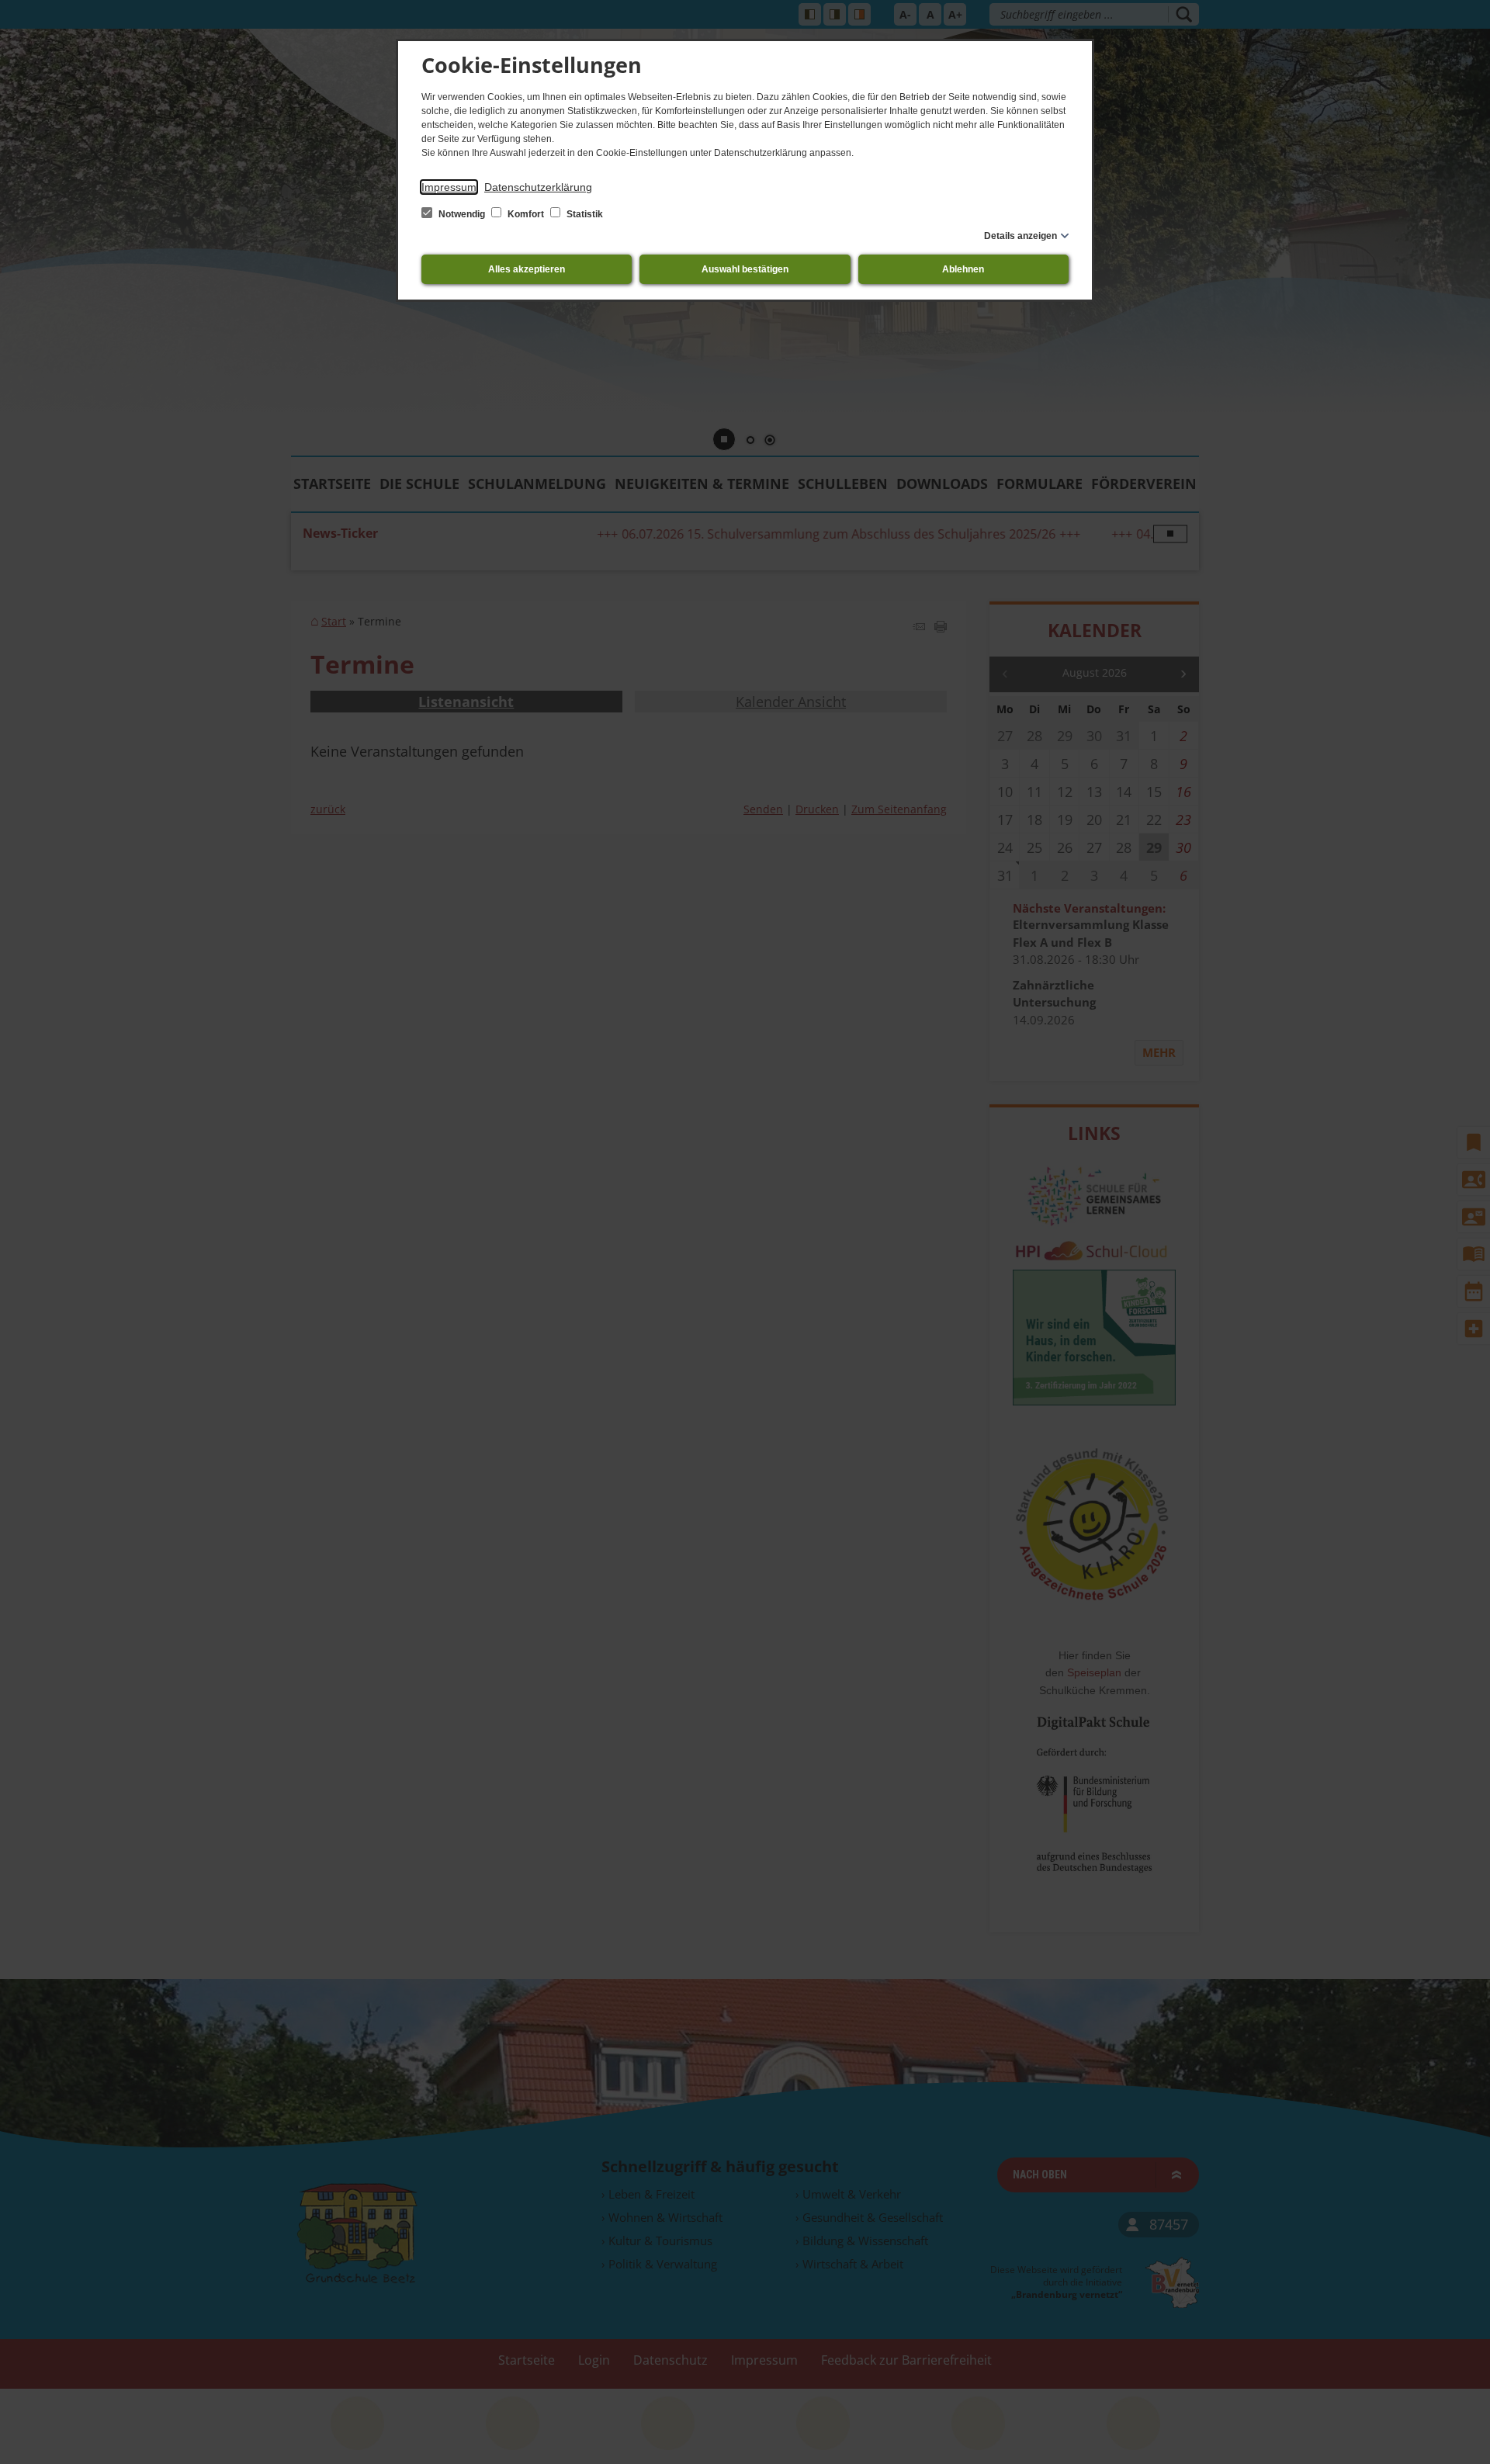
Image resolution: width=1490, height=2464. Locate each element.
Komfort (526, 214)
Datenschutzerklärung (538, 187)
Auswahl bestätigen (745, 269)
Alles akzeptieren (527, 269)
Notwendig (462, 214)
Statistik (584, 214)
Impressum (449, 187)
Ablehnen (963, 269)
